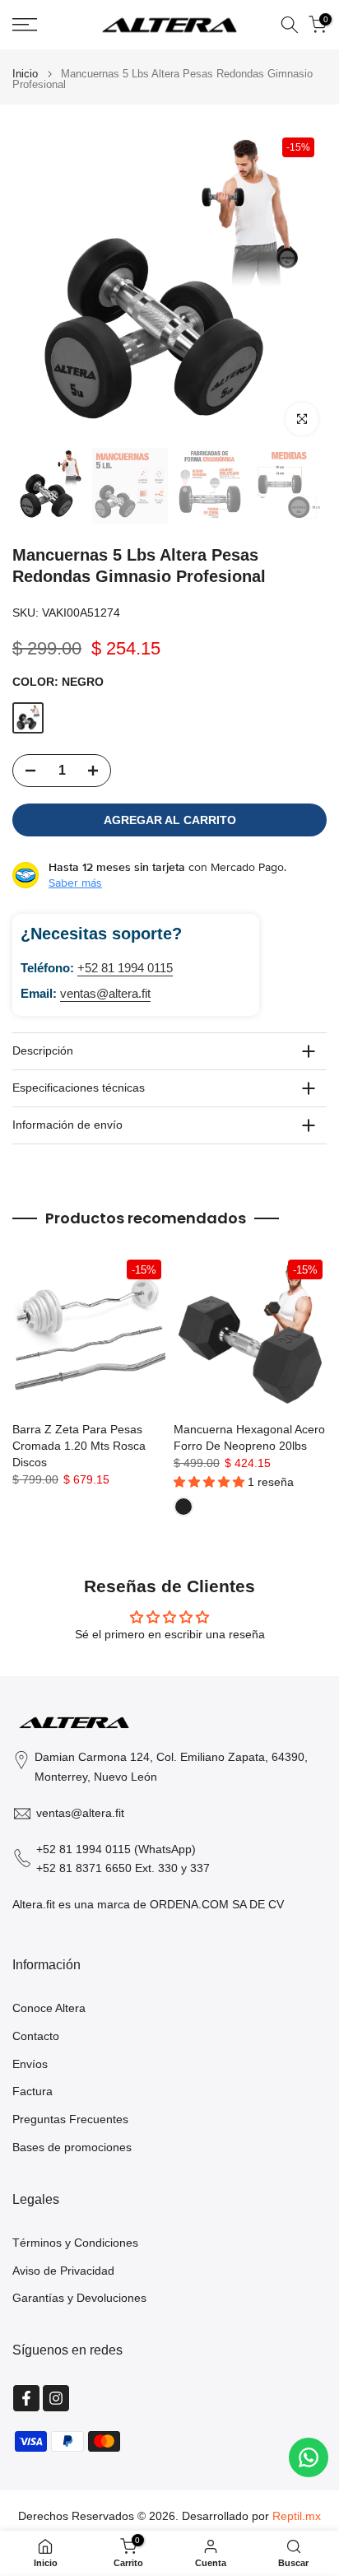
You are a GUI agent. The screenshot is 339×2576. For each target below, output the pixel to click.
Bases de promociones (72, 2147)
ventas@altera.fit (105, 993)
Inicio (25, 74)
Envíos (30, 2064)
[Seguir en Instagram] (56, 2398)
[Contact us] (309, 2457)
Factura (33, 2091)
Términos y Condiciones (75, 2243)
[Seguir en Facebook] (26, 2398)
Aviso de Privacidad (63, 2271)
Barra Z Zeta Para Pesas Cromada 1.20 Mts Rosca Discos (79, 1446)
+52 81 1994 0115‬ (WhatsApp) (116, 1849)
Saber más (75, 883)
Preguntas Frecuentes (70, 2119)
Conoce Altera (49, 2008)
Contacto (36, 2036)
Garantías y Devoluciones (79, 2298)
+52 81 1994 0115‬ (125, 968)
